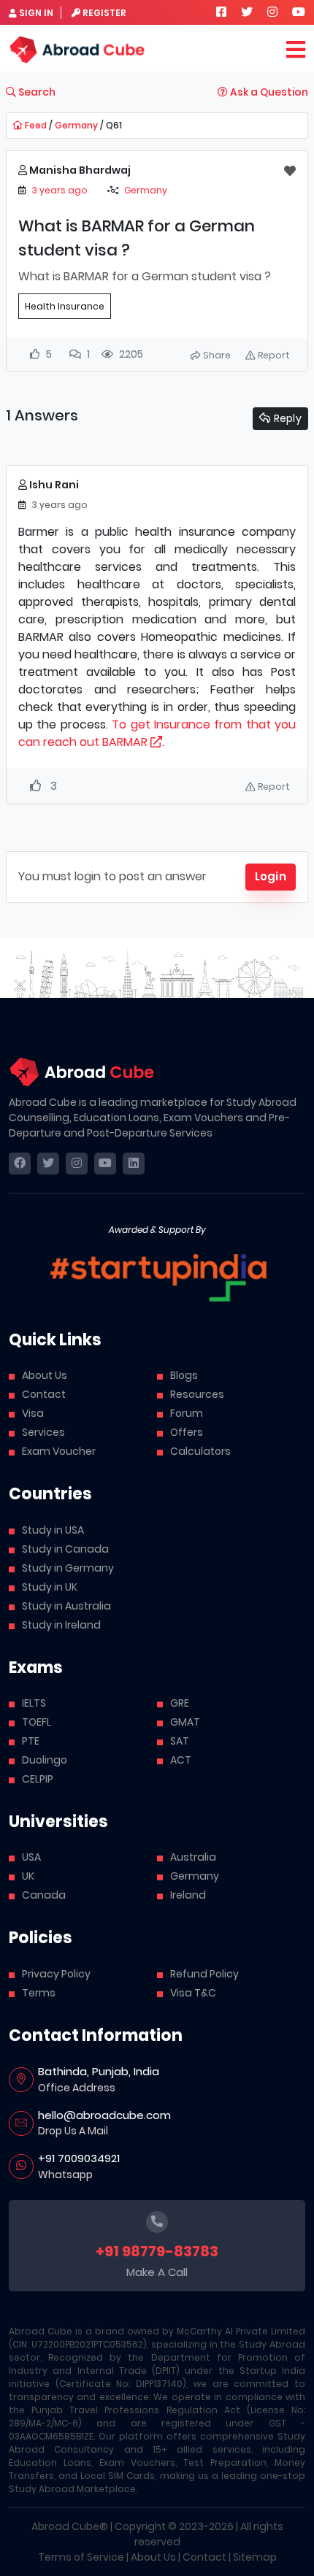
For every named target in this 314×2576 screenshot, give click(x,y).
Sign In (36, 13)
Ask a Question (268, 92)
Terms (39, 1993)
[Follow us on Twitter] (247, 12)
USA (31, 1857)
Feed (35, 125)
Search (36, 92)
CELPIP (38, 1779)
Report (273, 355)
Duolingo (45, 1760)
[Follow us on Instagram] (272, 12)
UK (28, 1876)
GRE (180, 1703)
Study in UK (50, 1587)
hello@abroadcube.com (104, 2115)
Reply (286, 418)
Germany (76, 125)
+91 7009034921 (79, 2158)
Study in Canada (65, 1549)
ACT (181, 1760)
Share (216, 355)
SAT (180, 1741)
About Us (45, 1375)
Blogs (184, 1375)
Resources (197, 1394)
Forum (187, 1413)
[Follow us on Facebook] (221, 12)
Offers (187, 1432)
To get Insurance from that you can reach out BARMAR (157, 733)
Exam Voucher (59, 1451)
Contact (44, 1394)
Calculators (200, 1451)
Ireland (188, 1895)
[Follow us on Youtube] (299, 12)
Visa (33, 1413)
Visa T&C (193, 1993)
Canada (44, 1895)
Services (43, 1432)
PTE (31, 1741)
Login (271, 876)
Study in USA (53, 1530)
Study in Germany (68, 1568)
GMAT (185, 1722)
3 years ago (60, 190)
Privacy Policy (56, 1974)
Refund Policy (204, 1974)
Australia (193, 1857)
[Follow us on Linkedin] (134, 1164)
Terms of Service (81, 2557)
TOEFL (37, 1722)
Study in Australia (66, 1606)
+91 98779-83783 (157, 2251)
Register (104, 13)
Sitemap (255, 2557)
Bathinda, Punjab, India (99, 2071)
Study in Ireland (61, 1625)
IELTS (34, 1703)
